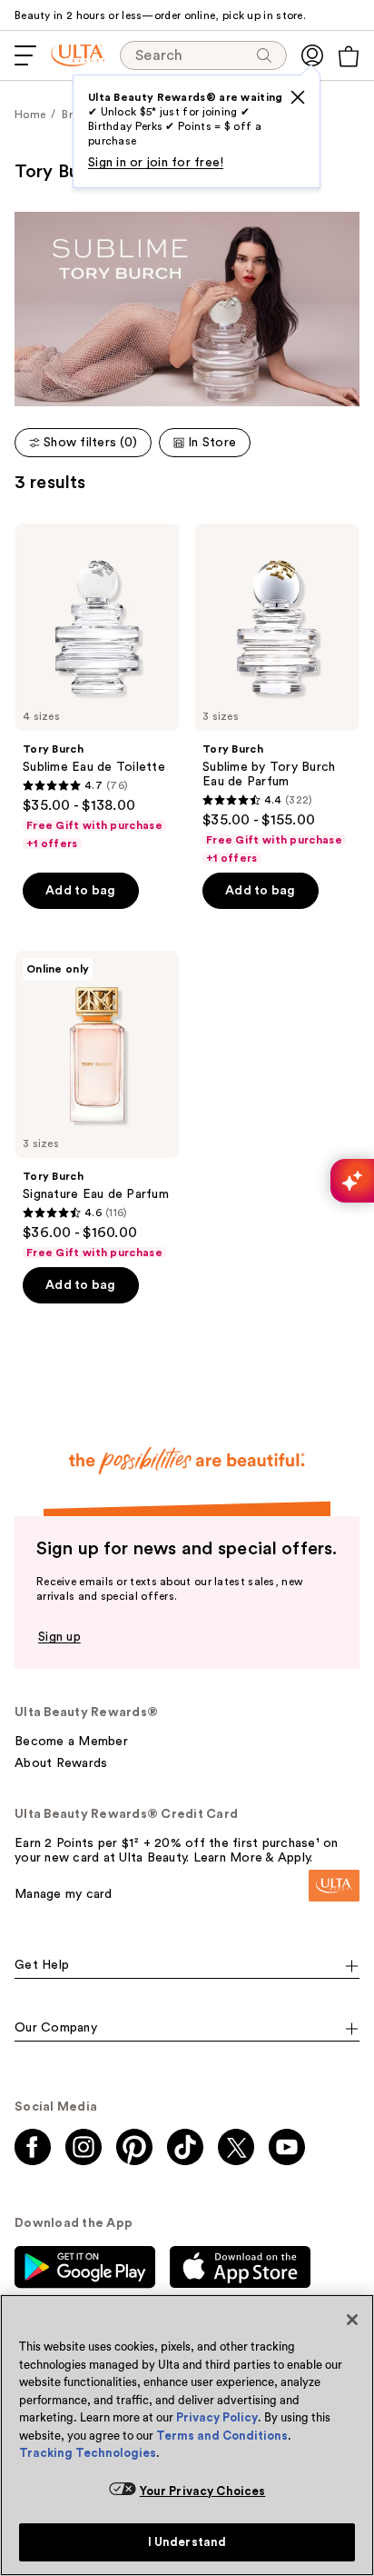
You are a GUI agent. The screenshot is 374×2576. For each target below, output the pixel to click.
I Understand (187, 2542)
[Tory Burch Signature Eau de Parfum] (97, 1105)
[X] (298, 97)
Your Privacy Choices (203, 2491)
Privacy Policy (217, 2417)
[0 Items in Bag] (349, 56)
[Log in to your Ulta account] (312, 55)
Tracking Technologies (88, 2453)
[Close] (352, 2320)
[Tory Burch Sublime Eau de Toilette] (97, 687)
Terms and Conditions (222, 2436)
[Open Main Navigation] (25, 55)
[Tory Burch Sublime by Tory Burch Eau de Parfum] (277, 694)
